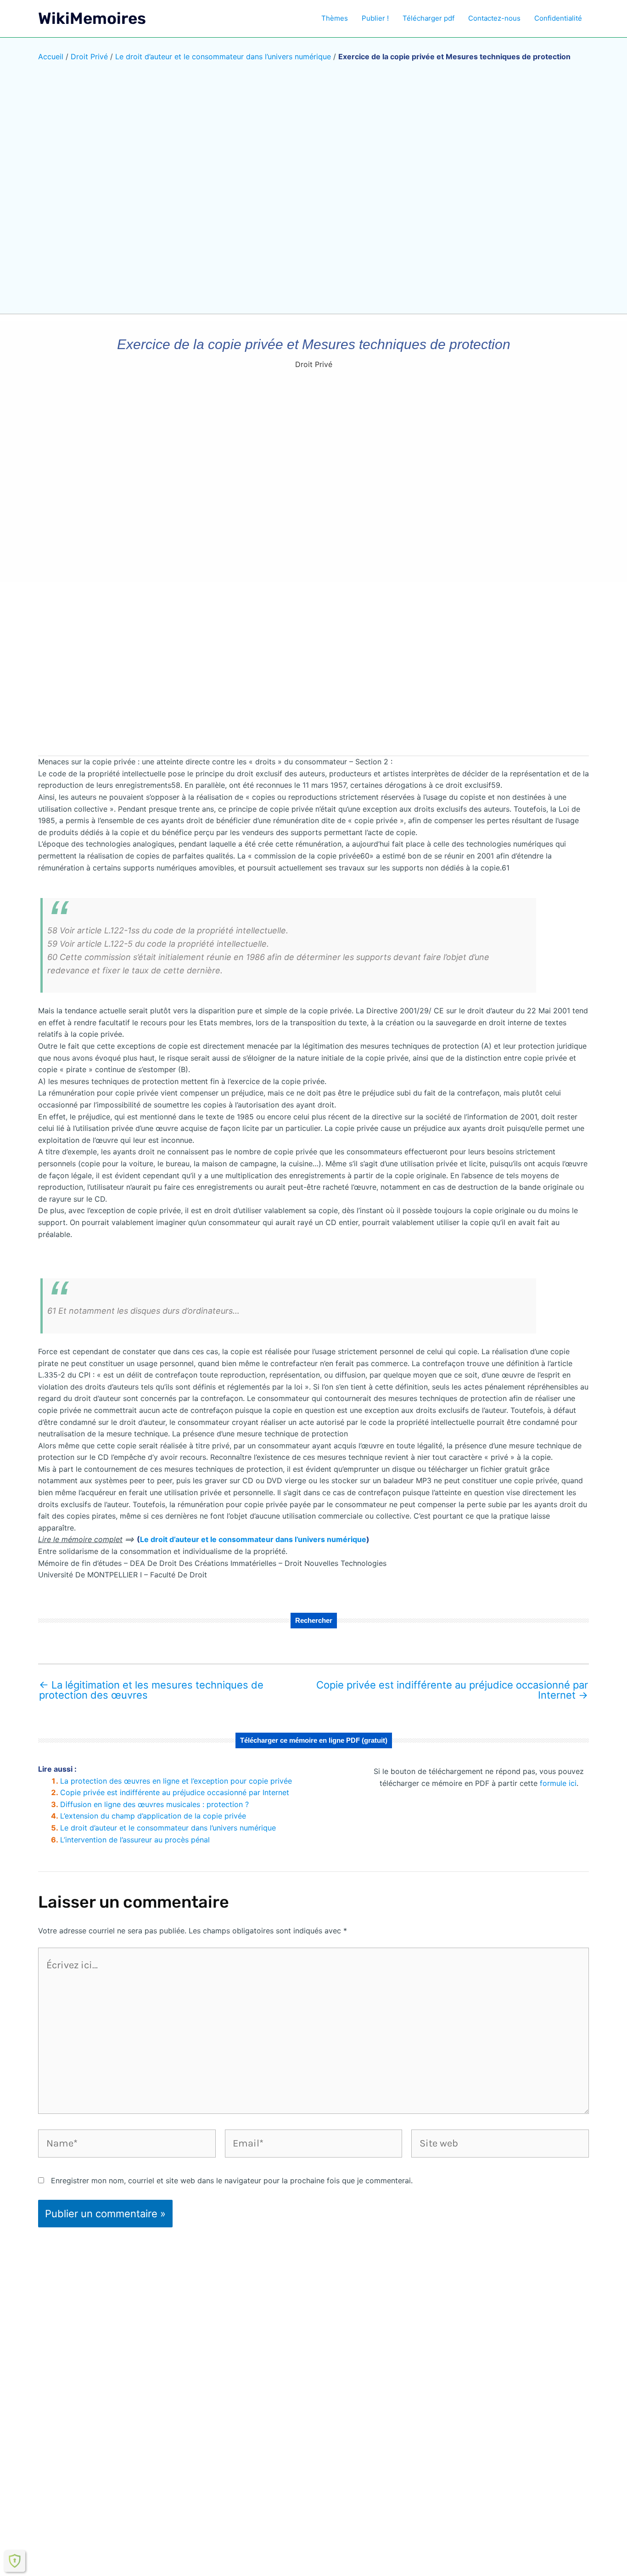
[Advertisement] (313, 676)
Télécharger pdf (428, 18)
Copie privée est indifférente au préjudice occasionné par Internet (452, 1690)
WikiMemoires (92, 18)
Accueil (51, 56)
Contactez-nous (494, 18)
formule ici (558, 1783)
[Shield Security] (15, 2561)
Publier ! (375, 18)
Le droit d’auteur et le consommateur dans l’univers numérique (223, 56)
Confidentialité (558, 18)
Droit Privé (89, 56)
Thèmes (335, 18)
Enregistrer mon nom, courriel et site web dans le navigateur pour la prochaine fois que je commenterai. (232, 2181)
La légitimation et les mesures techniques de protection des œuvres (151, 1690)
